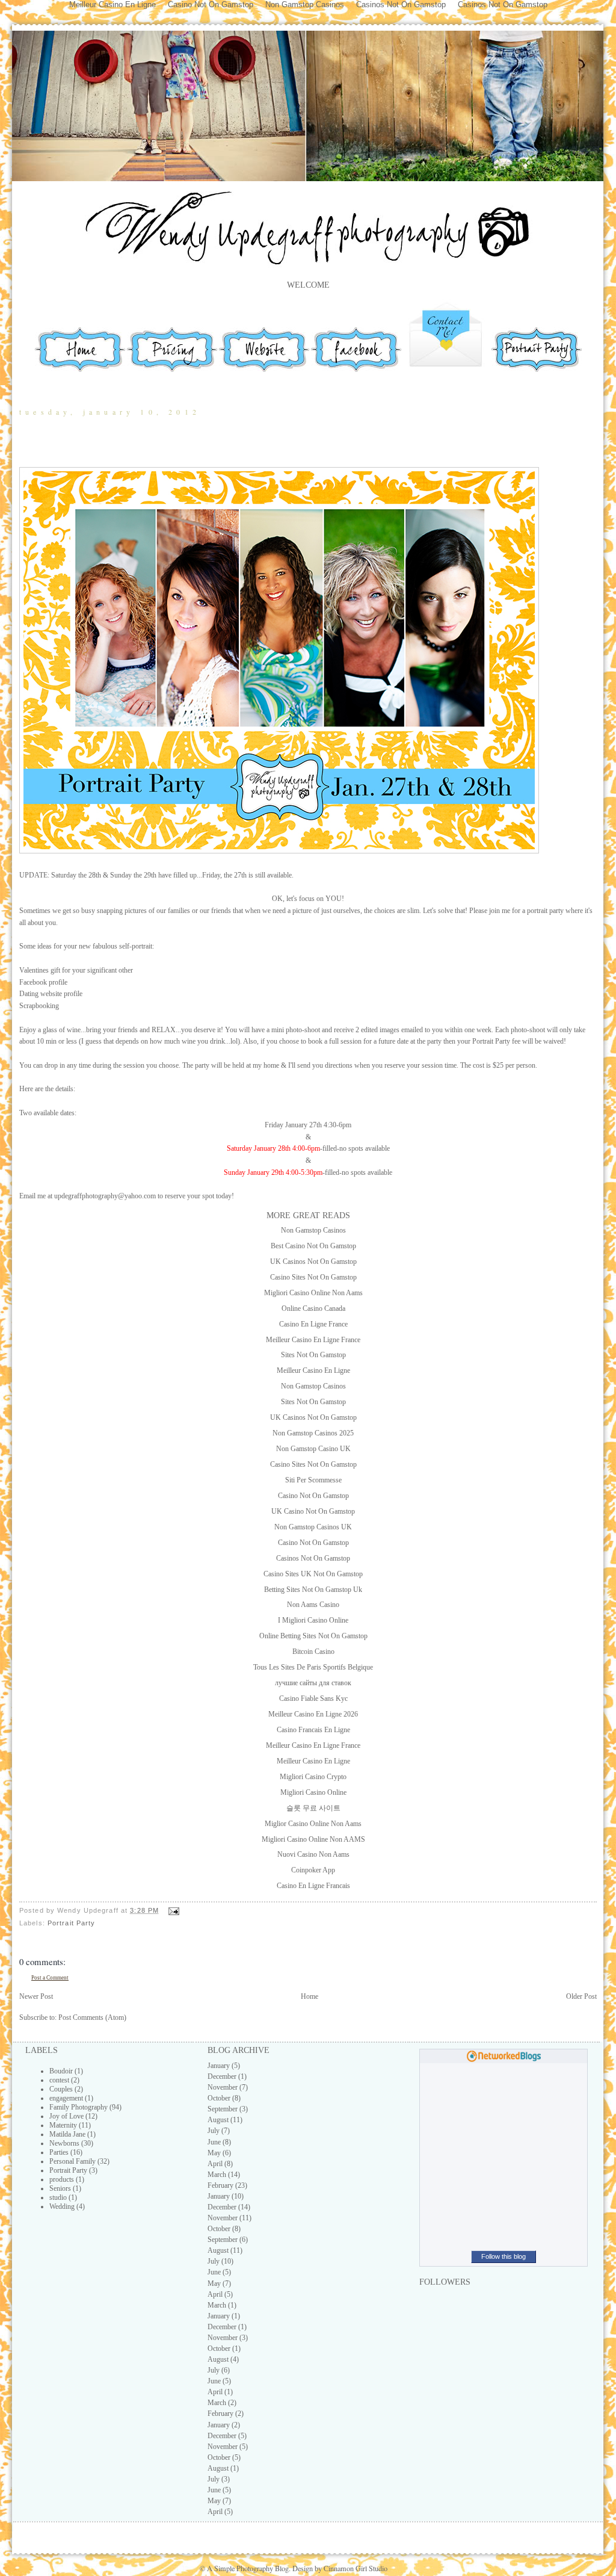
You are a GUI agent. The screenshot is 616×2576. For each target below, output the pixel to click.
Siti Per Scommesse (313, 1480)
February (220, 2185)
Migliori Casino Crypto (313, 1777)
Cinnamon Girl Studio (355, 2568)
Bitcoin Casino (313, 1652)
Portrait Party (72, 1923)
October (219, 2098)
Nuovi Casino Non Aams (313, 1854)
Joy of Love (66, 2116)
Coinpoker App (313, 1870)
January (219, 2066)
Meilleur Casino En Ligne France (313, 1340)
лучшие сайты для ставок (313, 1683)
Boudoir (61, 2071)
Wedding (62, 2206)
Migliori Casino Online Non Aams (313, 1293)
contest (59, 2080)
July (214, 2131)
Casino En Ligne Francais (313, 1886)
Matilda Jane (67, 2134)
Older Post (581, 1996)
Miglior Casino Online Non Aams (313, 1824)
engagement (66, 2098)
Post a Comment (50, 1978)
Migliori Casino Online (313, 1792)
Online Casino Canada (313, 1308)
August (218, 2120)
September (223, 2109)
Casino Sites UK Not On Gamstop (313, 1574)
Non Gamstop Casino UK (313, 1449)
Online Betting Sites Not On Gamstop (313, 1636)
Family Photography (79, 2107)
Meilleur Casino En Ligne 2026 (313, 1714)
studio (58, 2197)
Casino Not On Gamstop (313, 1496)
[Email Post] (172, 1910)
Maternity (63, 2125)
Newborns (64, 2143)
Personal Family (72, 2161)
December (222, 2076)
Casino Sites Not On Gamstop (313, 1277)
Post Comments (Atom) (92, 2017)
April (215, 2164)
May (214, 2153)
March (217, 2175)
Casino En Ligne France (313, 1324)
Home (310, 1996)
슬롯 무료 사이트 (313, 1808)
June (214, 2142)
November (223, 2087)
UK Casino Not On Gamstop (313, 1511)
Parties (59, 2152)
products (62, 2179)
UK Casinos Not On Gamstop (313, 1262)
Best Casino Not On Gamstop (313, 1246)
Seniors (60, 2188)
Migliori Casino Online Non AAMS (313, 1839)
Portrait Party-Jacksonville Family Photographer (234, 447)
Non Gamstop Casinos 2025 (313, 1433)
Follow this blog (504, 2256)
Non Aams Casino (313, 1605)
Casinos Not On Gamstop (313, 1558)
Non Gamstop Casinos (313, 1230)
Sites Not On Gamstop (313, 1355)
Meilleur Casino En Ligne (313, 1370)
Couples (61, 2089)
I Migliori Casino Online (313, 1620)
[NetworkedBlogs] (504, 2060)
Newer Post (36, 1996)
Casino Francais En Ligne (313, 1730)
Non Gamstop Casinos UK (313, 1527)
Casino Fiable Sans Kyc (313, 1698)
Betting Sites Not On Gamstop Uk (313, 1590)
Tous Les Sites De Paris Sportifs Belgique (313, 1667)
